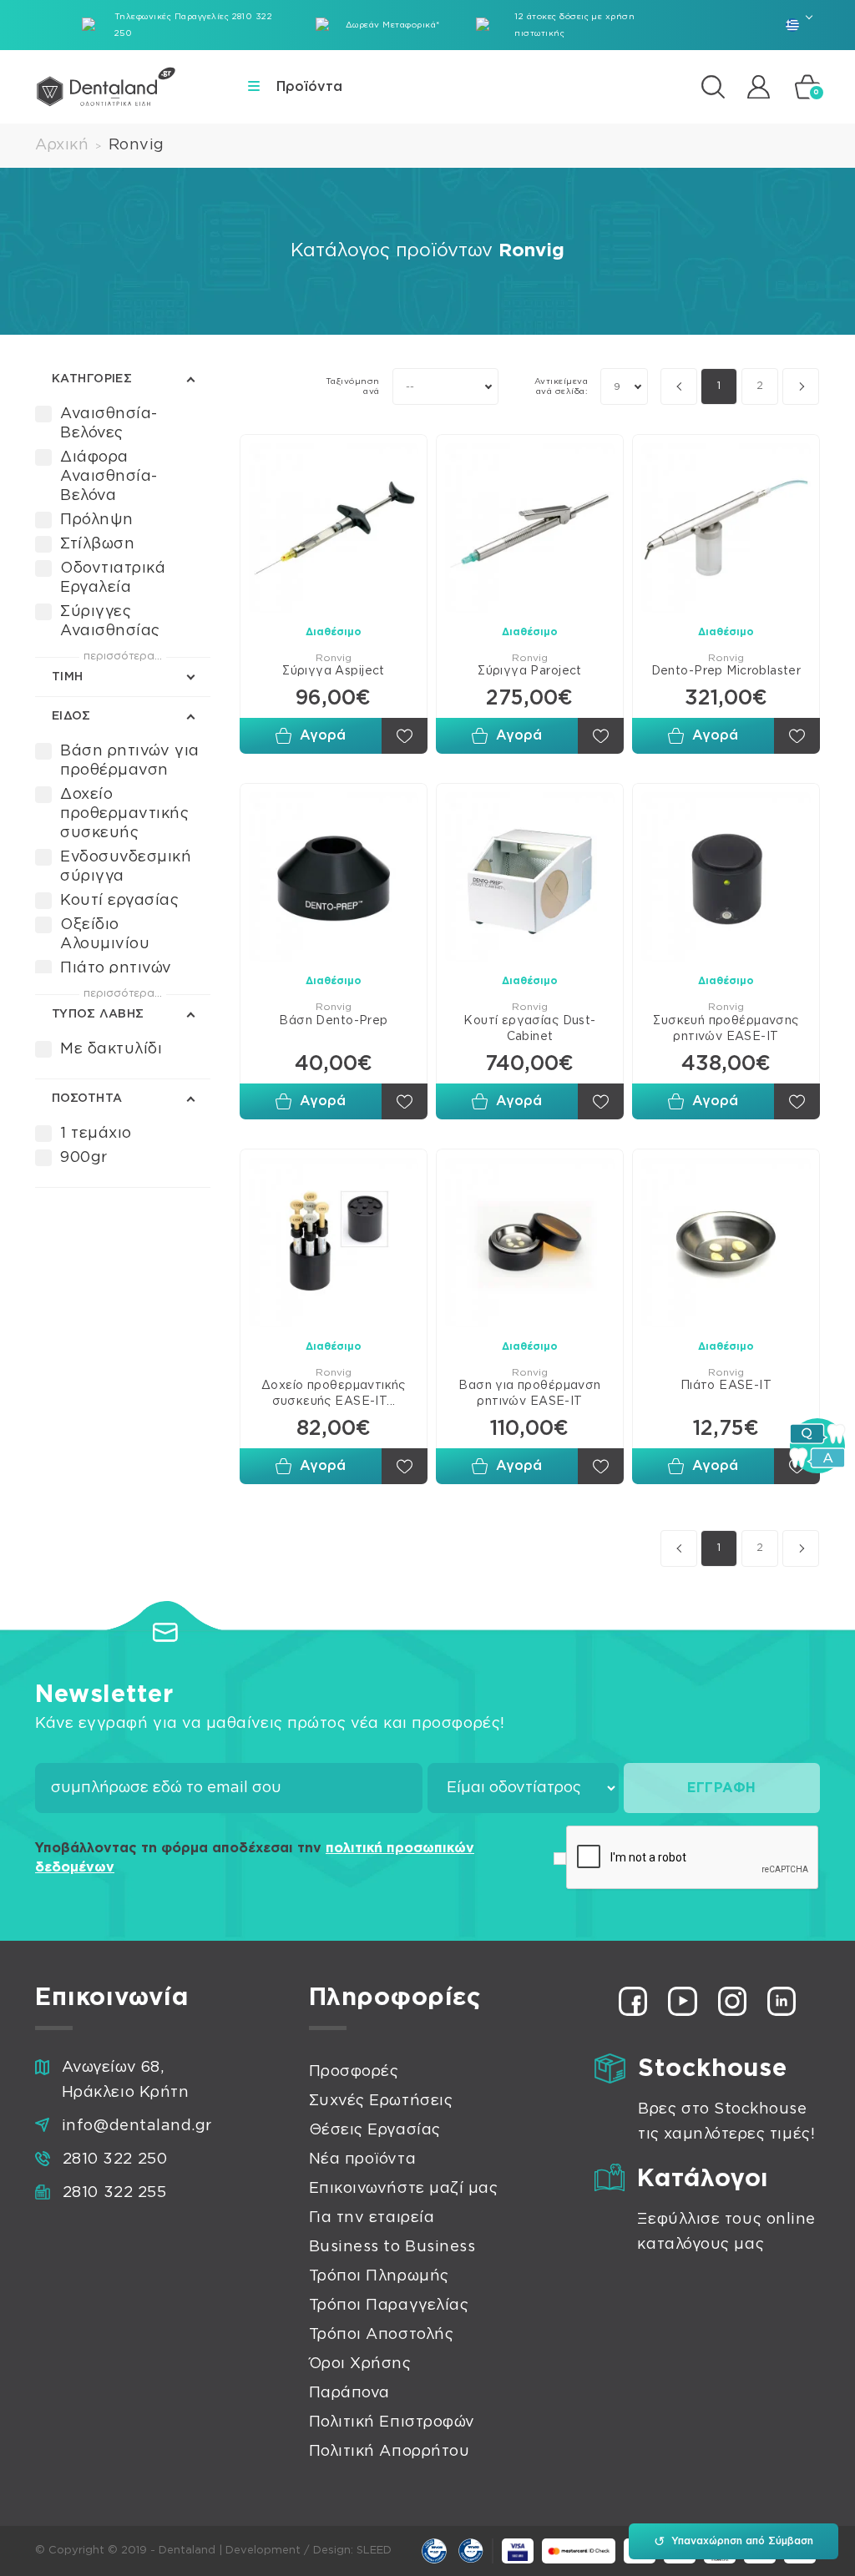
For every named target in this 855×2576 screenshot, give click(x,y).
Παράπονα (349, 2393)
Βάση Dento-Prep (333, 1021)
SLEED (374, 2551)
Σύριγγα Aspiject (334, 671)
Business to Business (392, 2247)
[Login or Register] (759, 86)
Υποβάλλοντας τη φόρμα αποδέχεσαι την (255, 1858)
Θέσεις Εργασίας (375, 2130)
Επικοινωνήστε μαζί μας (404, 2189)
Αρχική (62, 145)
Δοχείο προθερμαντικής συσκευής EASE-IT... (334, 1394)
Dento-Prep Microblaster (726, 671)
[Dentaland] (106, 87)
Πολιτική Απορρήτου (390, 2452)
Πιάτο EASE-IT (726, 1386)
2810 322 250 (115, 2159)
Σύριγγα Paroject (530, 671)
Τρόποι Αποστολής (382, 2335)
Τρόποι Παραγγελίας (389, 2306)
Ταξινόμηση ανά (353, 386)
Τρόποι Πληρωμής (379, 2276)
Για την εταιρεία (372, 2218)
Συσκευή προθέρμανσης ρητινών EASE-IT (726, 1029)
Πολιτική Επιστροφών (392, 2422)
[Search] (713, 87)
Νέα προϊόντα (362, 2159)
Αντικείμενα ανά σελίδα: (561, 386)
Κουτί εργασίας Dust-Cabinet (529, 1029)
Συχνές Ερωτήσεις (381, 2101)
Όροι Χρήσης (360, 2364)
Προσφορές (354, 2072)
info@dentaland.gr (137, 2126)
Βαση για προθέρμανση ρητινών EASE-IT (529, 1394)
